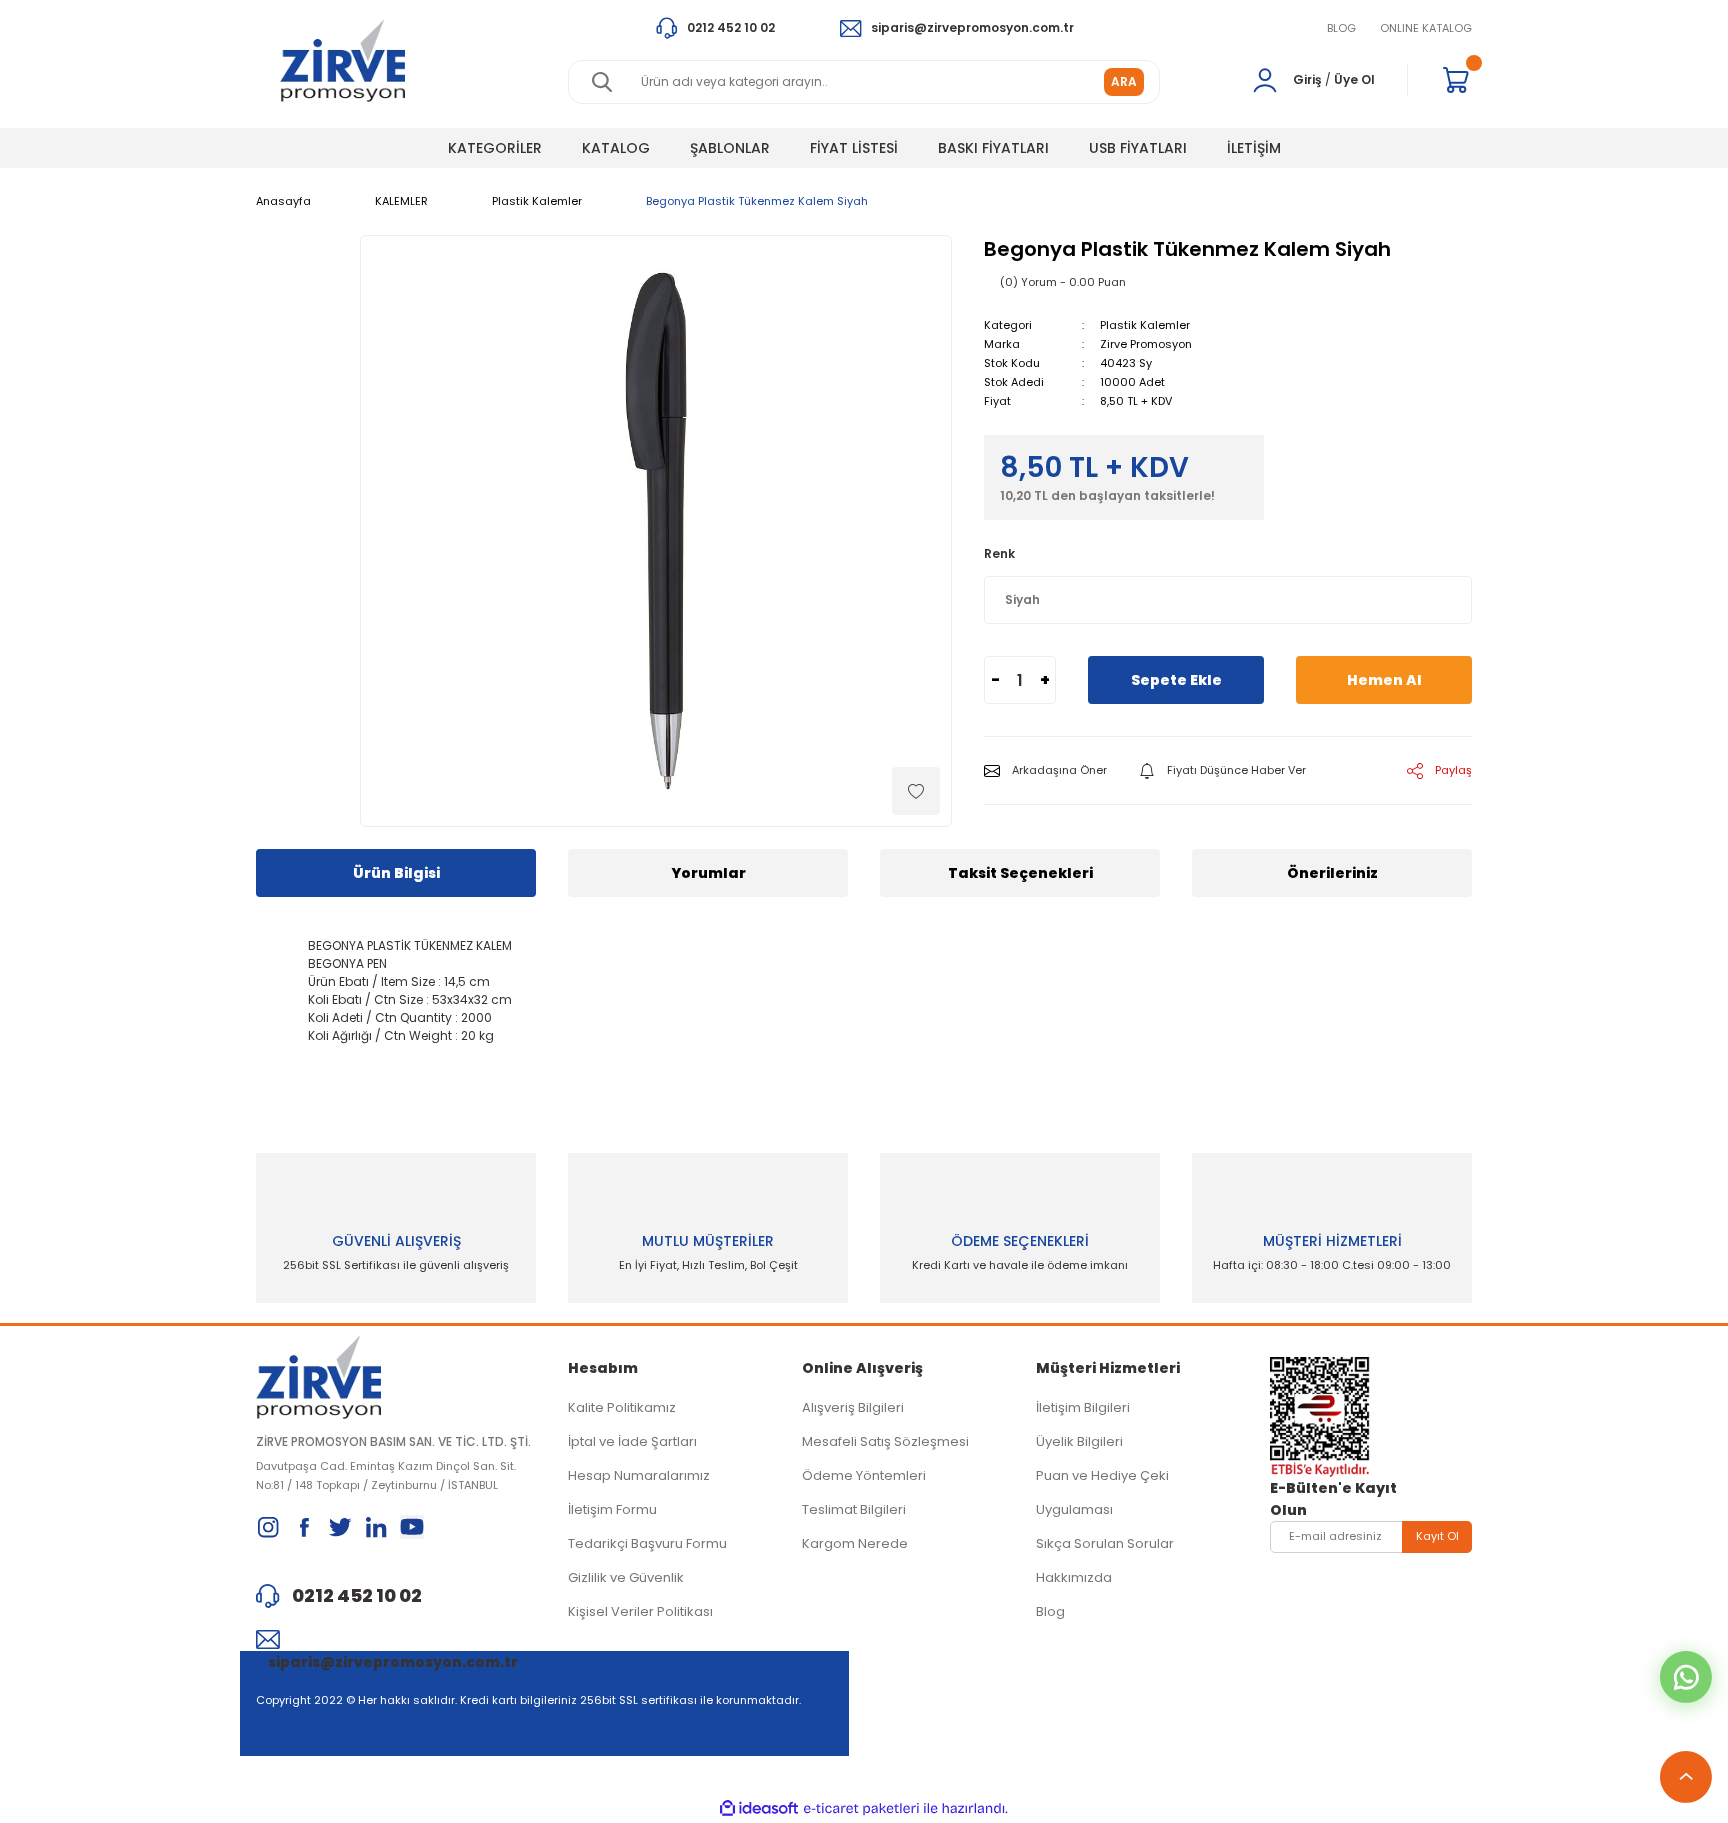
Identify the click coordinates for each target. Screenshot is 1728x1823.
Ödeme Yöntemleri (864, 1475)
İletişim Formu (612, 1509)
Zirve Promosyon (1146, 344)
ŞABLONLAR (730, 148)
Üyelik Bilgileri (1079, 1441)
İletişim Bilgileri (1083, 1407)
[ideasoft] (759, 1808)
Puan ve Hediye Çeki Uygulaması (1102, 1492)
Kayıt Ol (1437, 1536)
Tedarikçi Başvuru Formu (647, 1543)
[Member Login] (1265, 80)
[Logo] (342, 60)
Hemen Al (1384, 680)
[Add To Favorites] (916, 791)
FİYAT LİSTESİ (854, 148)
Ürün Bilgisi (396, 873)
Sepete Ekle (1176, 680)
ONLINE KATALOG (1426, 28)
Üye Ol (1354, 79)
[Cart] (1456, 80)
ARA (1124, 81)
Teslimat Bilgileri (854, 1509)
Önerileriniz (1332, 873)
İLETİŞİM (1254, 148)
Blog (1050, 1611)
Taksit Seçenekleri (1020, 873)
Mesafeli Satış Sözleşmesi (885, 1441)
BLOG (1341, 28)
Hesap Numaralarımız (639, 1475)
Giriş (1307, 79)
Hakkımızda (1074, 1577)
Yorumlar (708, 873)
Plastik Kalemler (1145, 325)
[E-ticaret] (861, 1809)
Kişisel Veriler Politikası (640, 1611)
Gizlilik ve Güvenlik (626, 1577)
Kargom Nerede (855, 1543)
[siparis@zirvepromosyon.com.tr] (396, 1639)
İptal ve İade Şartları (632, 1441)
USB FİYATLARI (1138, 148)
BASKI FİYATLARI (993, 148)
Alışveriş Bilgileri (853, 1407)
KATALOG (616, 148)
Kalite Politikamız (622, 1407)
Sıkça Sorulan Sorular (1105, 1543)
